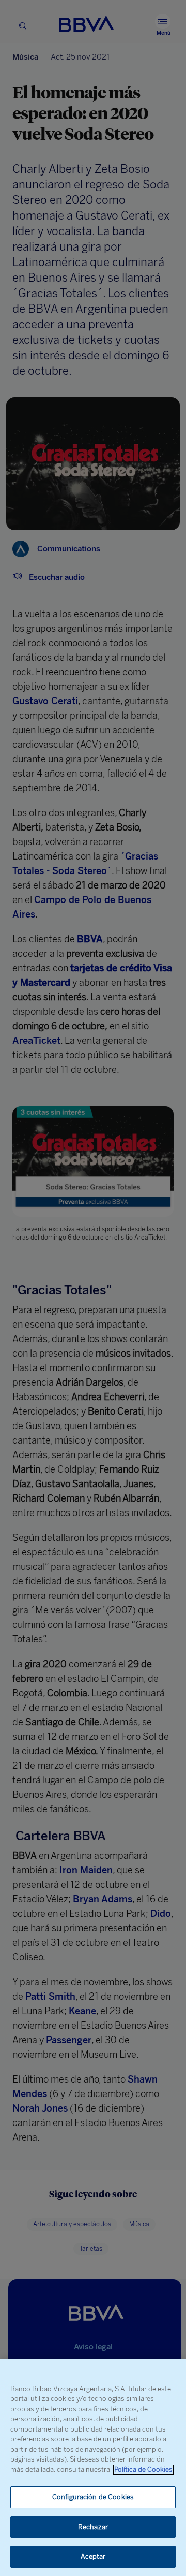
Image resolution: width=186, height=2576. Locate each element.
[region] (93, 2468)
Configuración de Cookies (93, 2497)
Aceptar (93, 2557)
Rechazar (93, 2527)
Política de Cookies (143, 2470)
